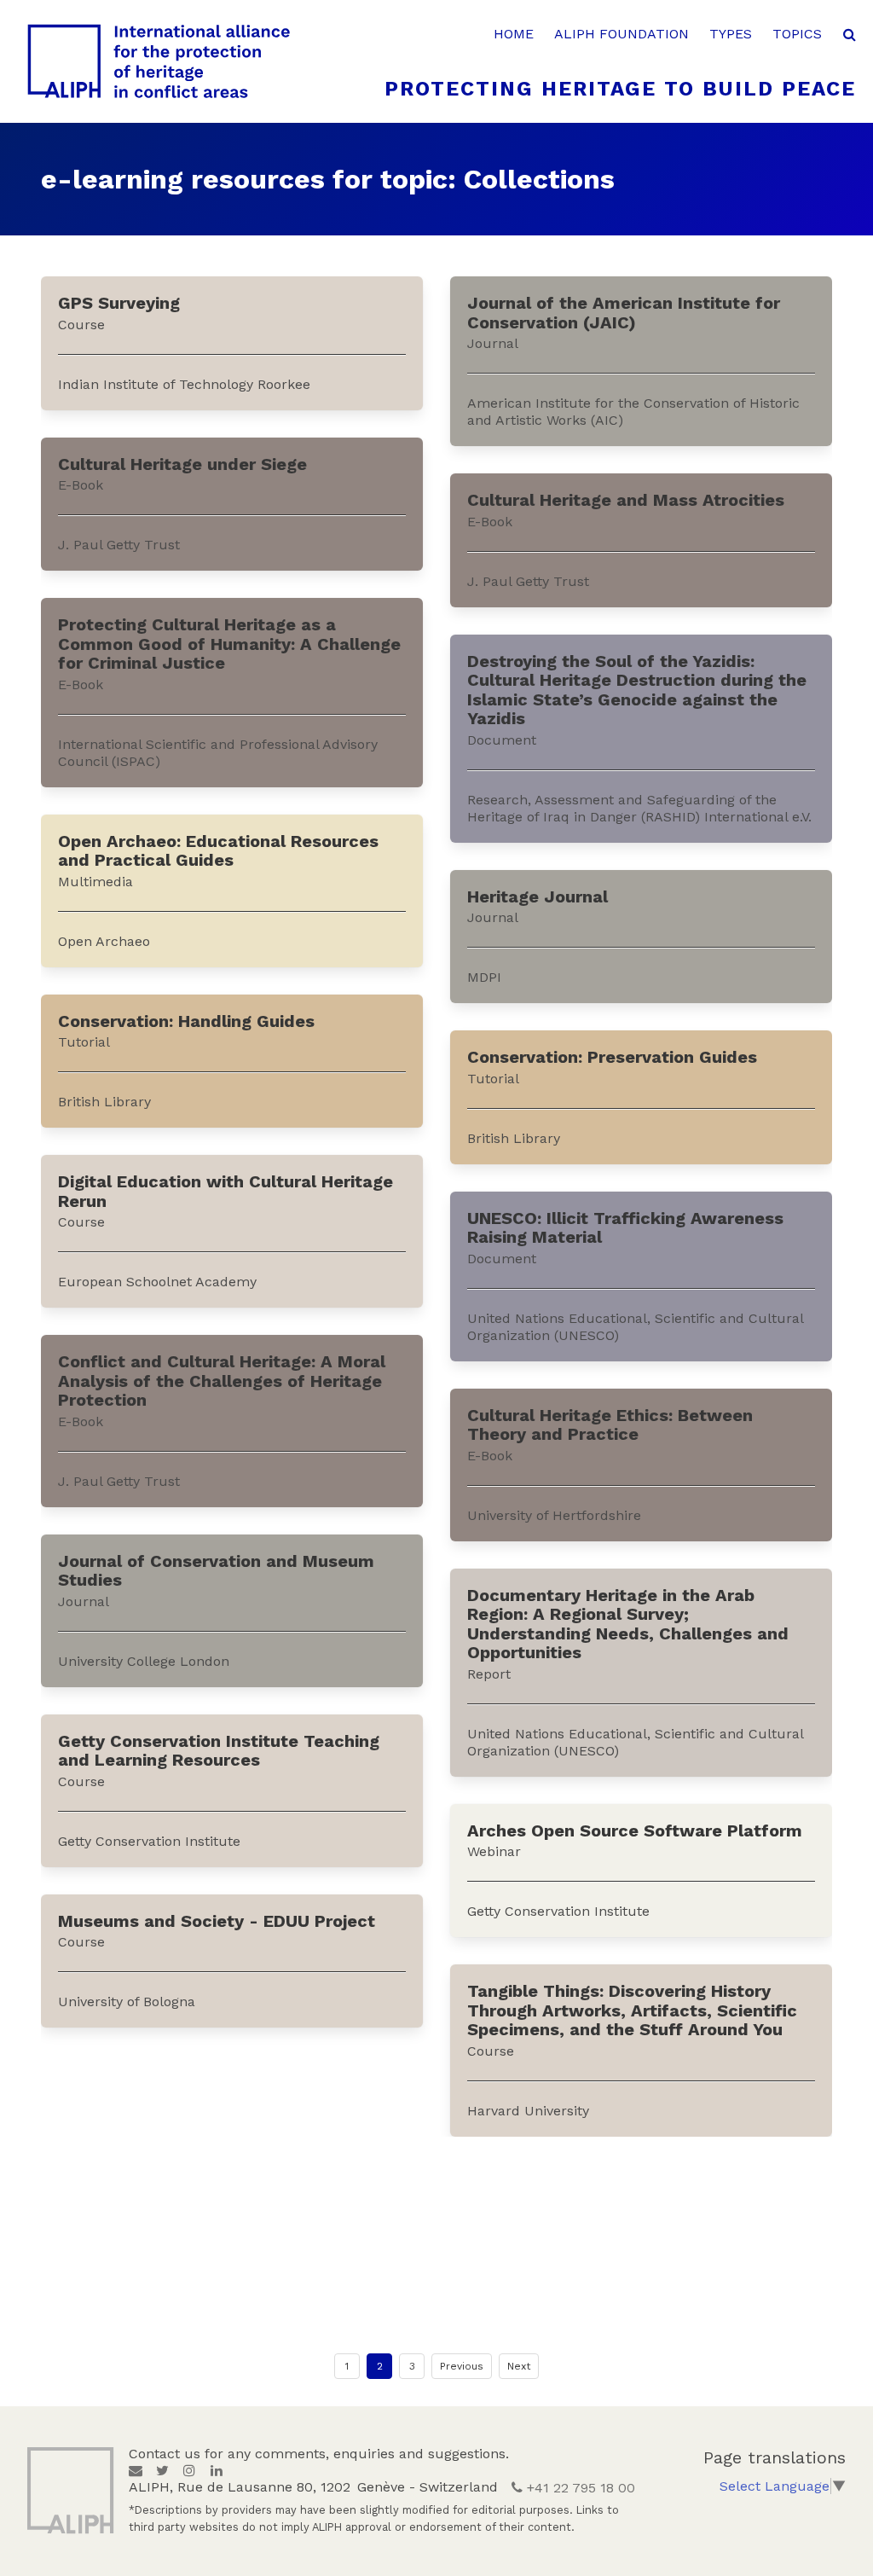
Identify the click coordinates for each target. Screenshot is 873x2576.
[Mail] (136, 2471)
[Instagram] (189, 2471)
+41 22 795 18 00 (579, 2488)
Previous (462, 2366)
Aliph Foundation (622, 34)
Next (519, 2366)
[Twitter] (162, 2471)
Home (514, 34)
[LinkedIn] (217, 2471)
